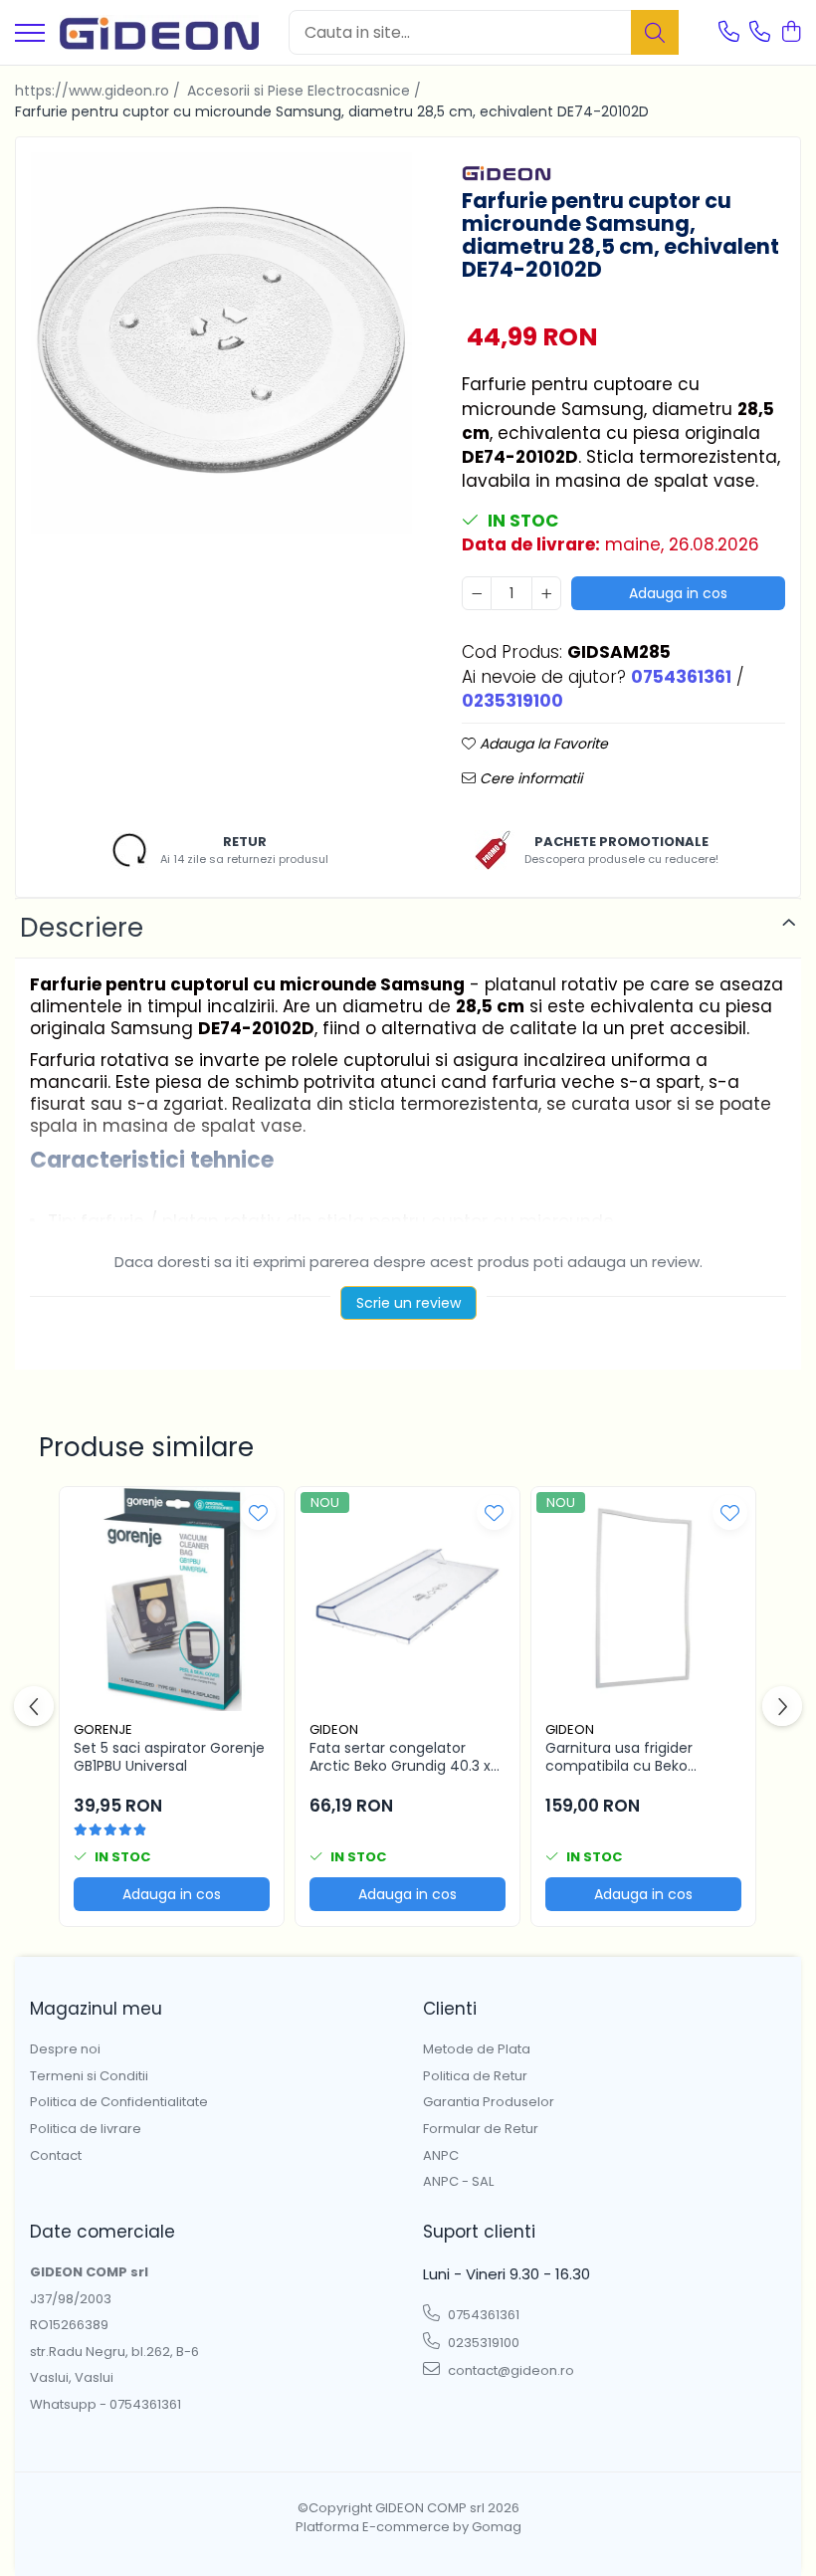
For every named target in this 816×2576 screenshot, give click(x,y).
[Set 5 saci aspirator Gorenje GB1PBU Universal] (172, 1599)
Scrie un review (408, 1303)
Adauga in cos (678, 593)
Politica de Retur (475, 2076)
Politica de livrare (86, 2129)
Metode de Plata (477, 2049)
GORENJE (103, 1729)
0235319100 (482, 2343)
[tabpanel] (221, 343)
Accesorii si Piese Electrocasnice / (306, 91)
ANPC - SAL (458, 2182)
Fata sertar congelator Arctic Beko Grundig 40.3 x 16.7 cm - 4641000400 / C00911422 (400, 1757)
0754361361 (482, 2315)
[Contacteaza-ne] (729, 33)
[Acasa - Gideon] (159, 32)
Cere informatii (529, 778)
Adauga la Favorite (542, 744)
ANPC (441, 2156)
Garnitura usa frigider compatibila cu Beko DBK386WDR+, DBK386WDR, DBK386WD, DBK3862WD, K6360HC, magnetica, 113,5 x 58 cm (641, 1757)
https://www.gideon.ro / (100, 91)
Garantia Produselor (489, 2102)
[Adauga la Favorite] (258, 1512)
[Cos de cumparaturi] (791, 33)
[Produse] (30, 34)
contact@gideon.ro (510, 2370)
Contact (56, 2156)
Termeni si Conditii (89, 2076)
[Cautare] (655, 32)
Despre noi (65, 2049)
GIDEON (334, 1729)
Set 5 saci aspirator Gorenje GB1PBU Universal (169, 1757)
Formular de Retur (481, 2129)
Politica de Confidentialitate (119, 2102)
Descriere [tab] (82, 928)
